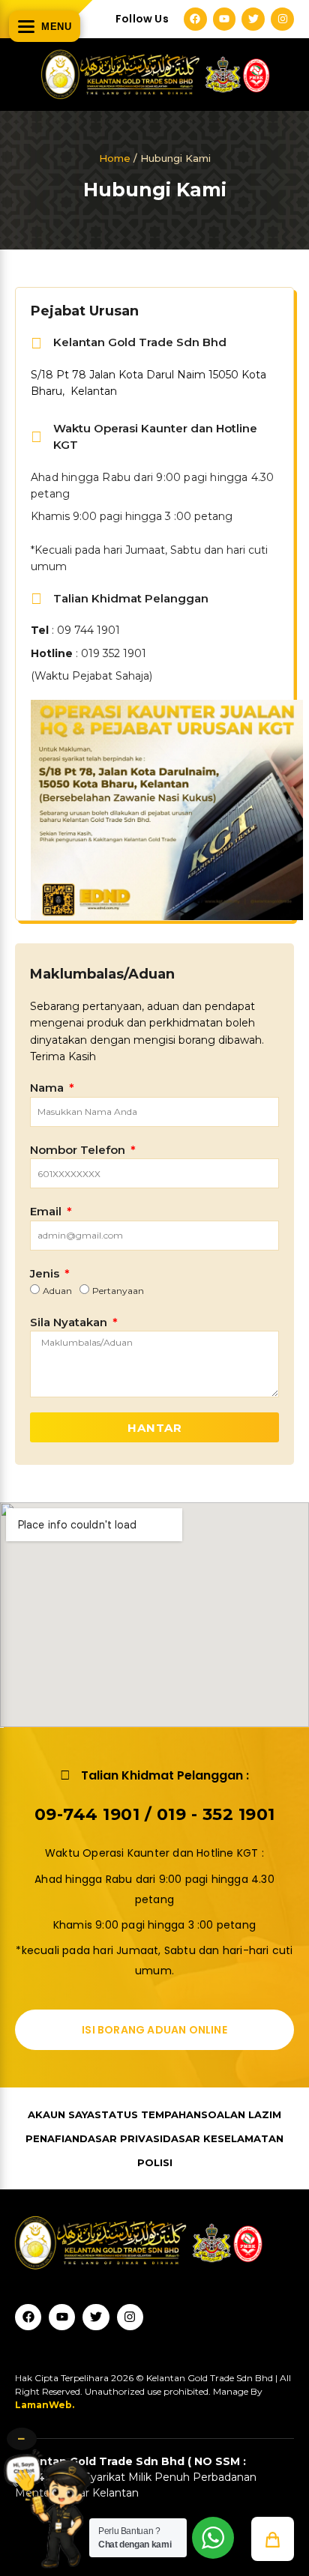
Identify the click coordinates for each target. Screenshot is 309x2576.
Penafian (52, 2138)
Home (115, 158)
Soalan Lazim (241, 2114)
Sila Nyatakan (70, 1322)
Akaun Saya (61, 2114)
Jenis (46, 1273)
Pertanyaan (118, 1291)
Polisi (155, 2162)
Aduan (57, 1291)
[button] (273, 2539)
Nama (48, 1088)
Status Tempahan (148, 2114)
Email (47, 1211)
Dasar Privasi (121, 2138)
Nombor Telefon (79, 1150)
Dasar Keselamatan (223, 2138)
